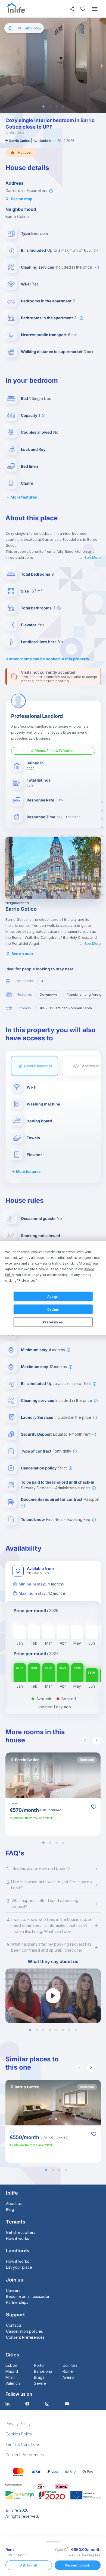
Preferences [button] (27, 1281)
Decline (53, 1309)
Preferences (53, 1322)
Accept (53, 1296)
